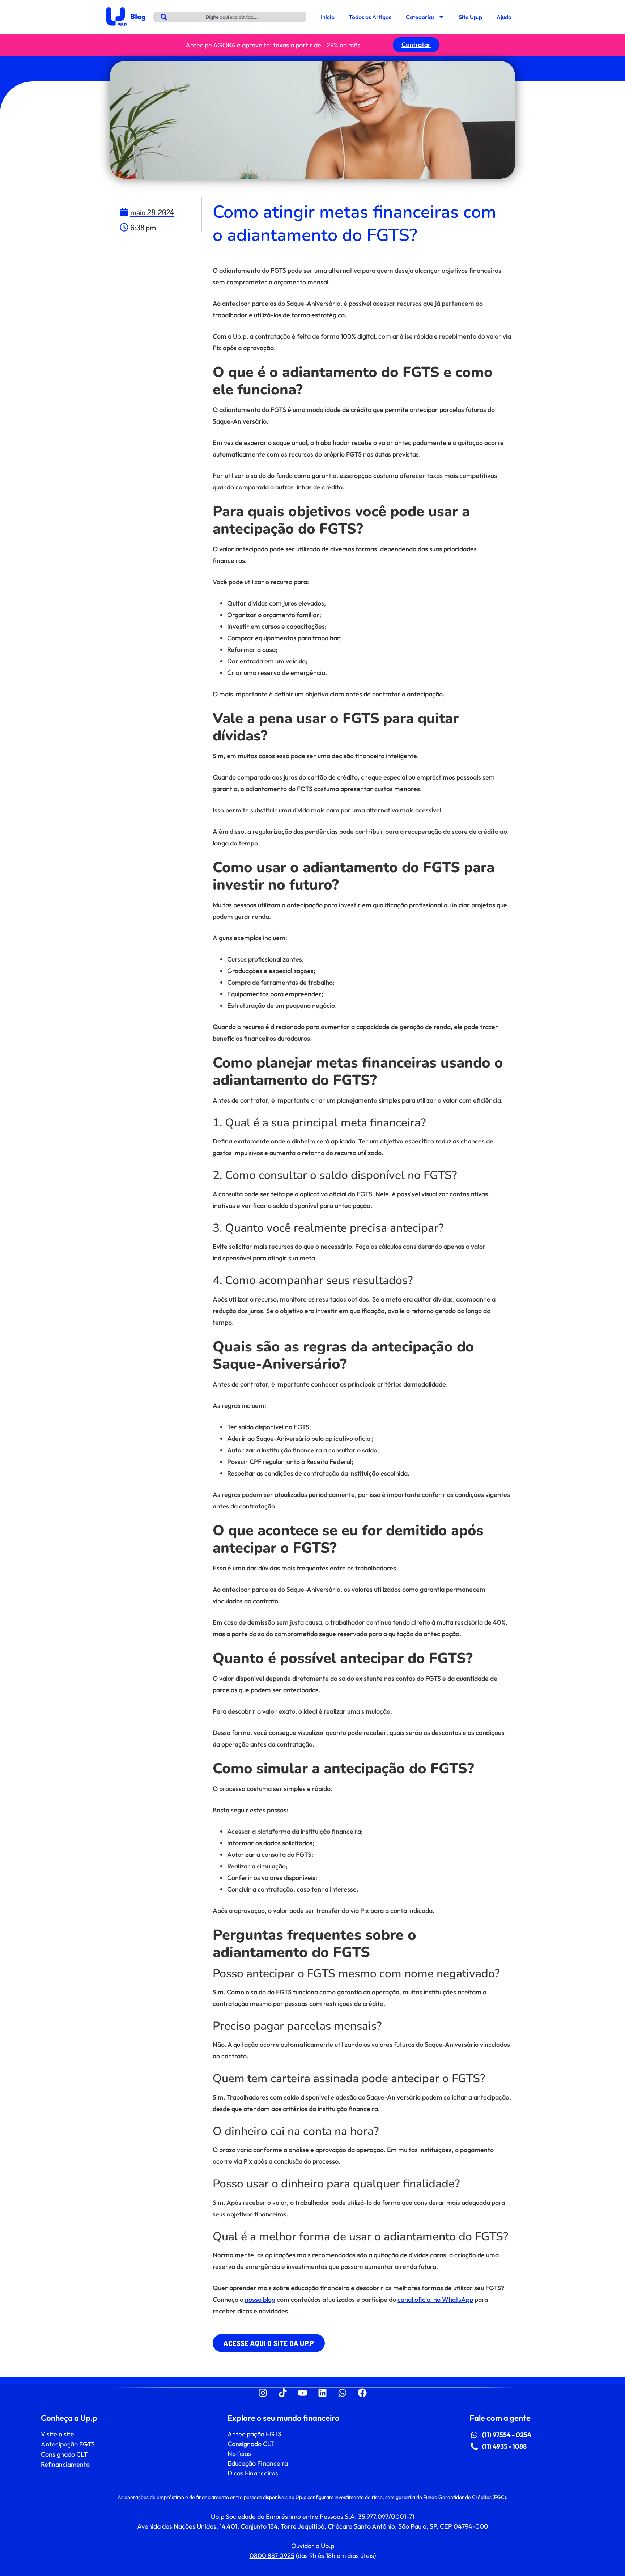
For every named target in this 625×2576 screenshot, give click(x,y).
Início (328, 17)
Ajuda (504, 17)
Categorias (420, 17)
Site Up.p (470, 17)
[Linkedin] (323, 2393)
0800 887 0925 (272, 2556)
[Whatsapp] (343, 2393)
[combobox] (230, 17)
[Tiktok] (283, 2393)
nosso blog (260, 2299)
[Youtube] (303, 2393)
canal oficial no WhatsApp (435, 2299)
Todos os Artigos (370, 17)
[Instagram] (263, 2393)
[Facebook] (362, 2393)
